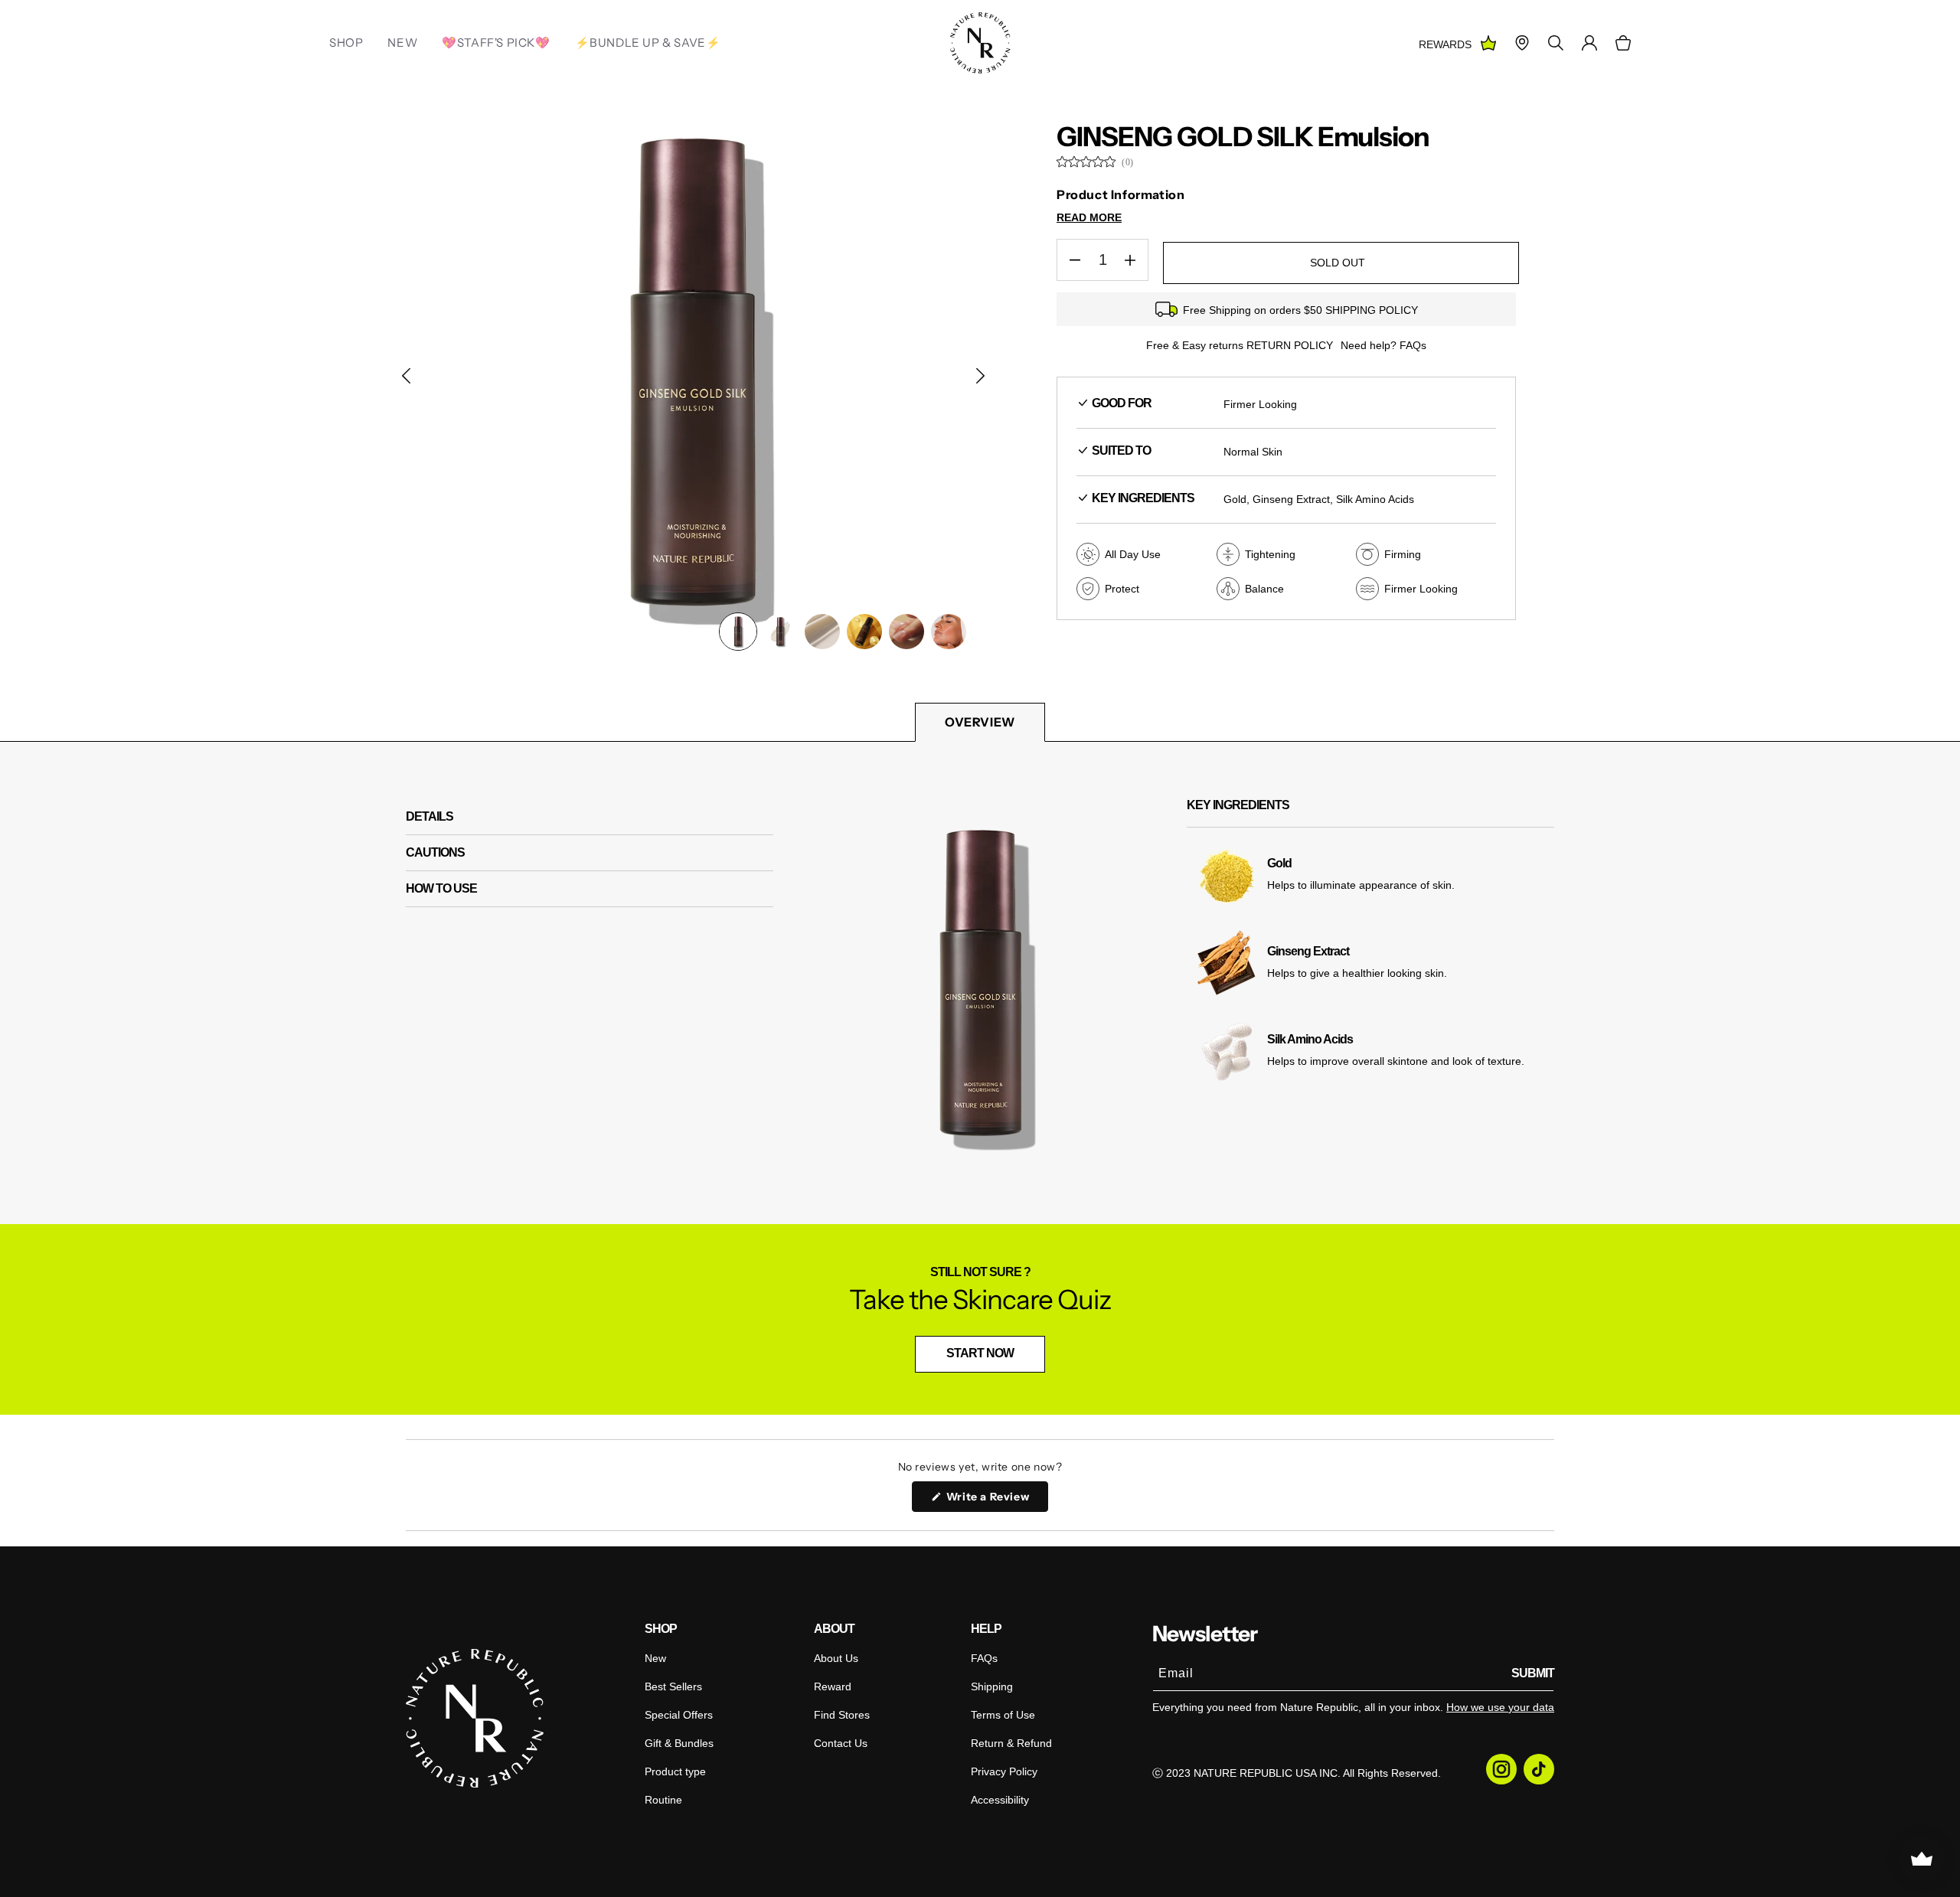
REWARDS (1445, 44)
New (655, 1658)
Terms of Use (1003, 1715)
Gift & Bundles (679, 1743)
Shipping (992, 1686)
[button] (1623, 43)
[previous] (406, 375)
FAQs (984, 1658)
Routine (663, 1800)
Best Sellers (673, 1686)
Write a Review (996, 1500)
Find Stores (842, 1715)
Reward (833, 1686)
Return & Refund (1011, 1743)
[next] (980, 375)
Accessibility (1000, 1800)
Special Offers (679, 1715)
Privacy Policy (1004, 1771)
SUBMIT (1533, 1673)
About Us (836, 1658)
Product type (675, 1771)
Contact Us (841, 1743)
